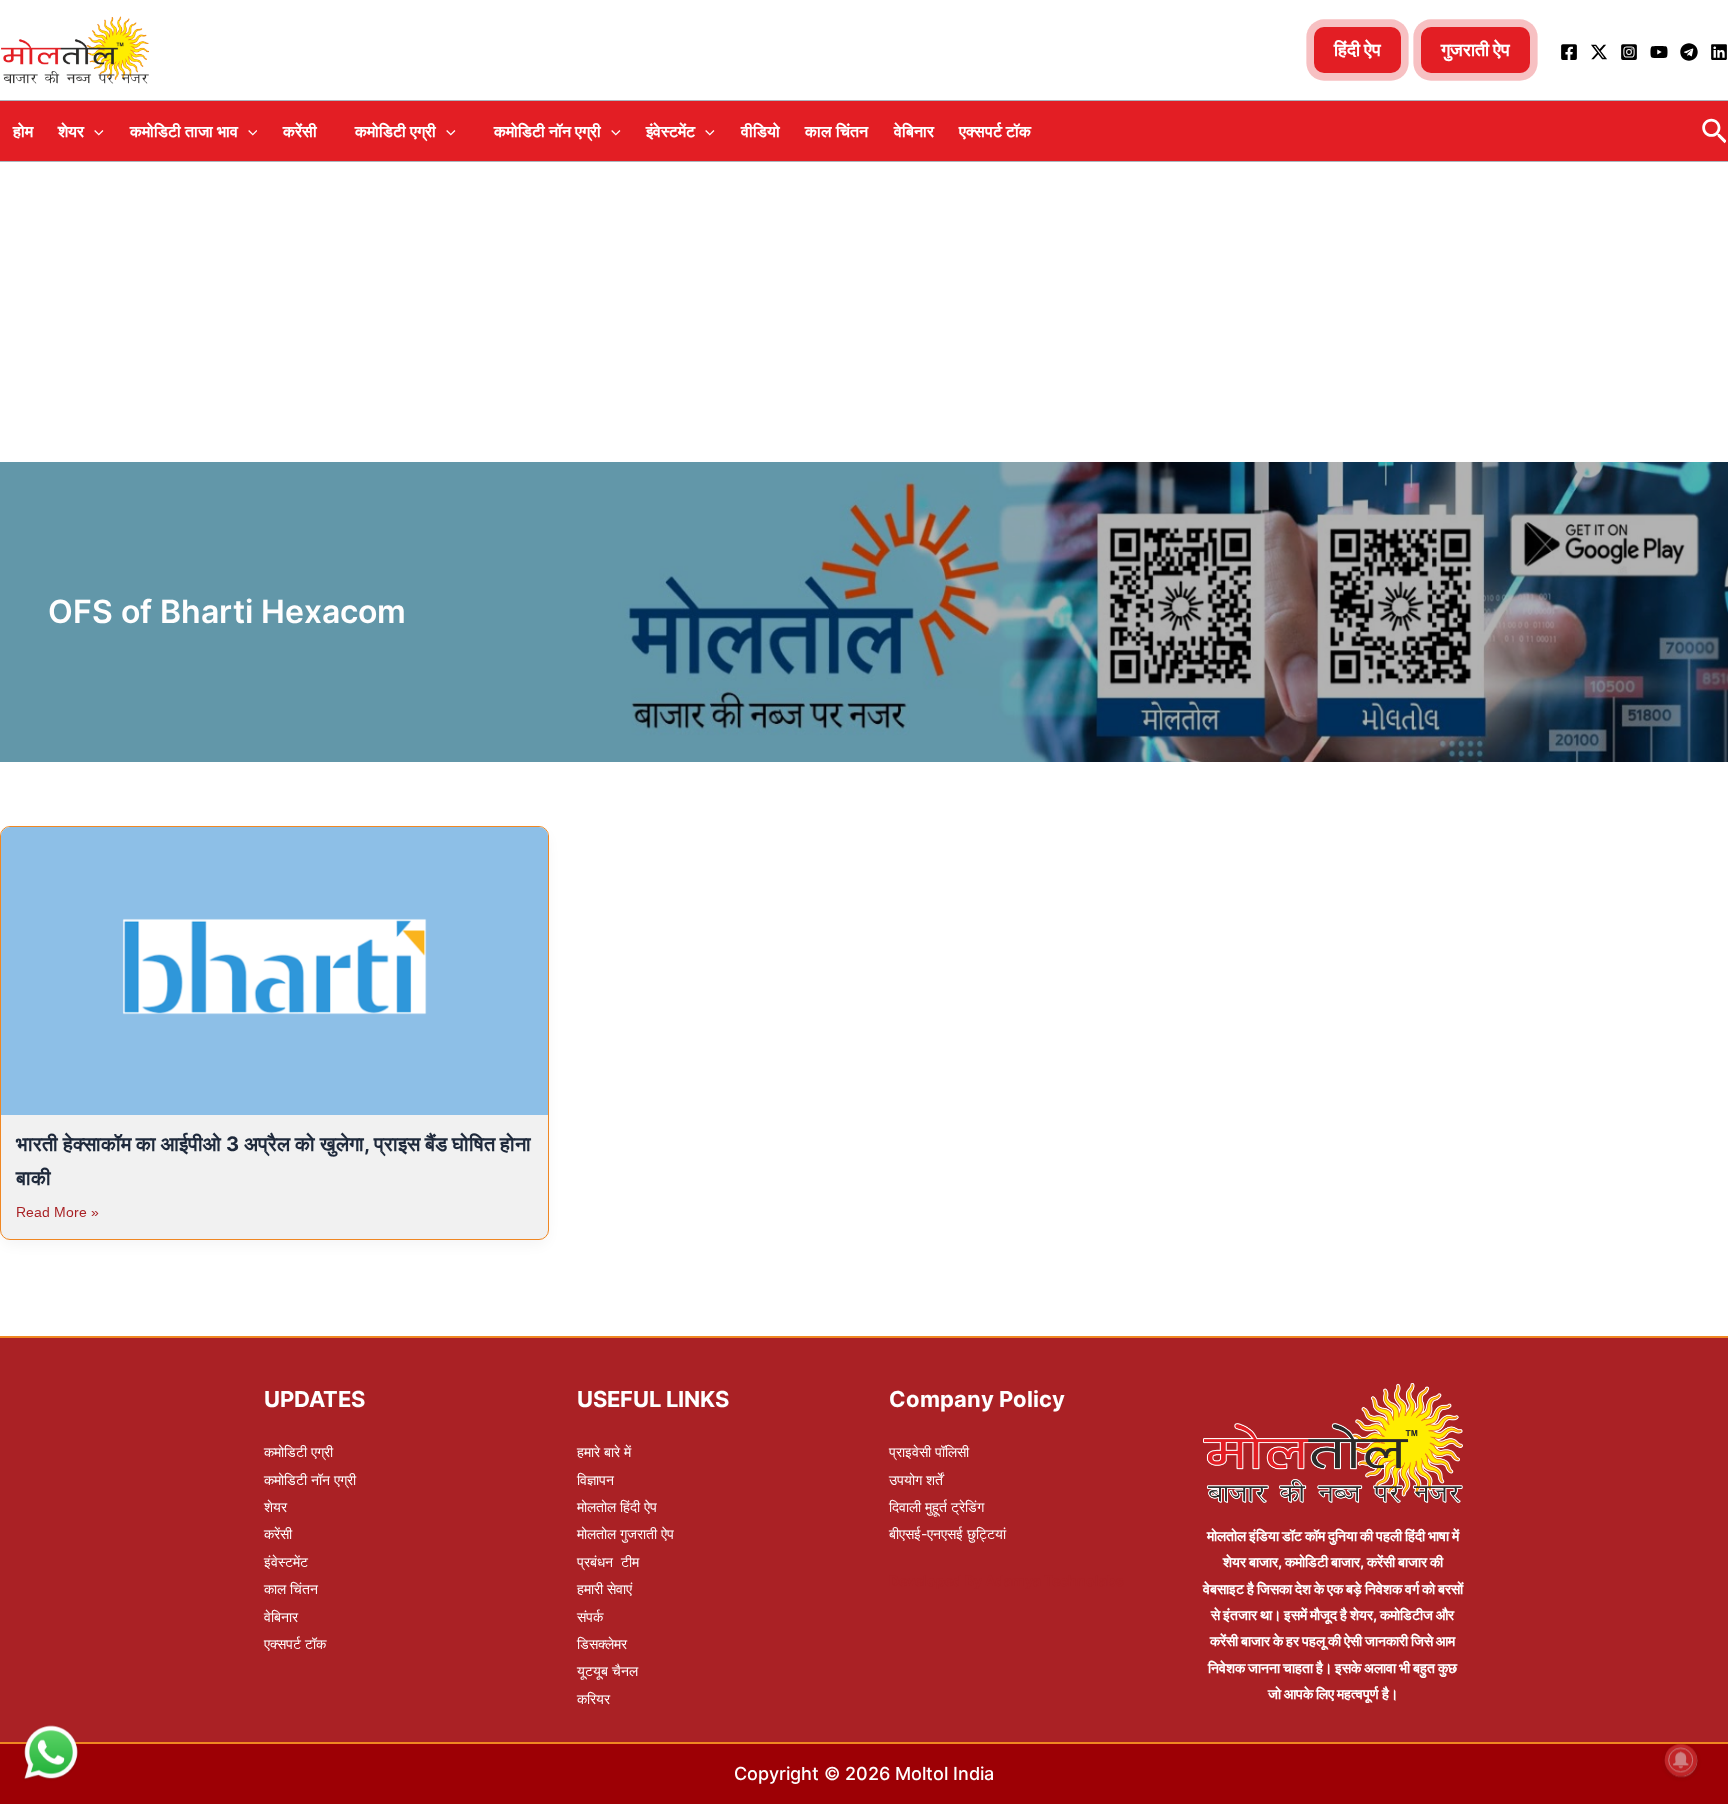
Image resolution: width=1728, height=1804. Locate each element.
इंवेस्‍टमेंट (670, 131)
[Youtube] (1659, 52)
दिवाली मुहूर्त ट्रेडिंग (936, 1506)
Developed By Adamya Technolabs (1006, 1580)
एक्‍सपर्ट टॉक (995, 131)
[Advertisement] (864, 312)
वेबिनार (914, 131)
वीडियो (760, 131)
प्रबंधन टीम (608, 1561)
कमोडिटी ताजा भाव (184, 131)
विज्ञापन (595, 1479)
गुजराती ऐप (1475, 49)
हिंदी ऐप (1357, 49)
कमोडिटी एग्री (395, 131)
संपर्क (590, 1616)
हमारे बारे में (604, 1451)
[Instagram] (1629, 52)
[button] (94, 131)
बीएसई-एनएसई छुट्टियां (947, 1533)
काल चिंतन (836, 131)
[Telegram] (1689, 52)
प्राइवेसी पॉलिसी (929, 1451)
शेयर (71, 131)
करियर (593, 1698)
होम (23, 131)
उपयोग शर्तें (916, 1479)
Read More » (57, 1212)
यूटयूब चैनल (607, 1670)
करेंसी (300, 131)
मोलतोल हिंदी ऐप (617, 1506)
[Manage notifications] (1681, 1760)
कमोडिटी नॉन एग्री (547, 131)
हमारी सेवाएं (604, 1588)
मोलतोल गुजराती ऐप (625, 1533)
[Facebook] (1569, 52)
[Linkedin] (1719, 52)
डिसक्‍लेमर (602, 1643)
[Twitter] (1599, 52)
